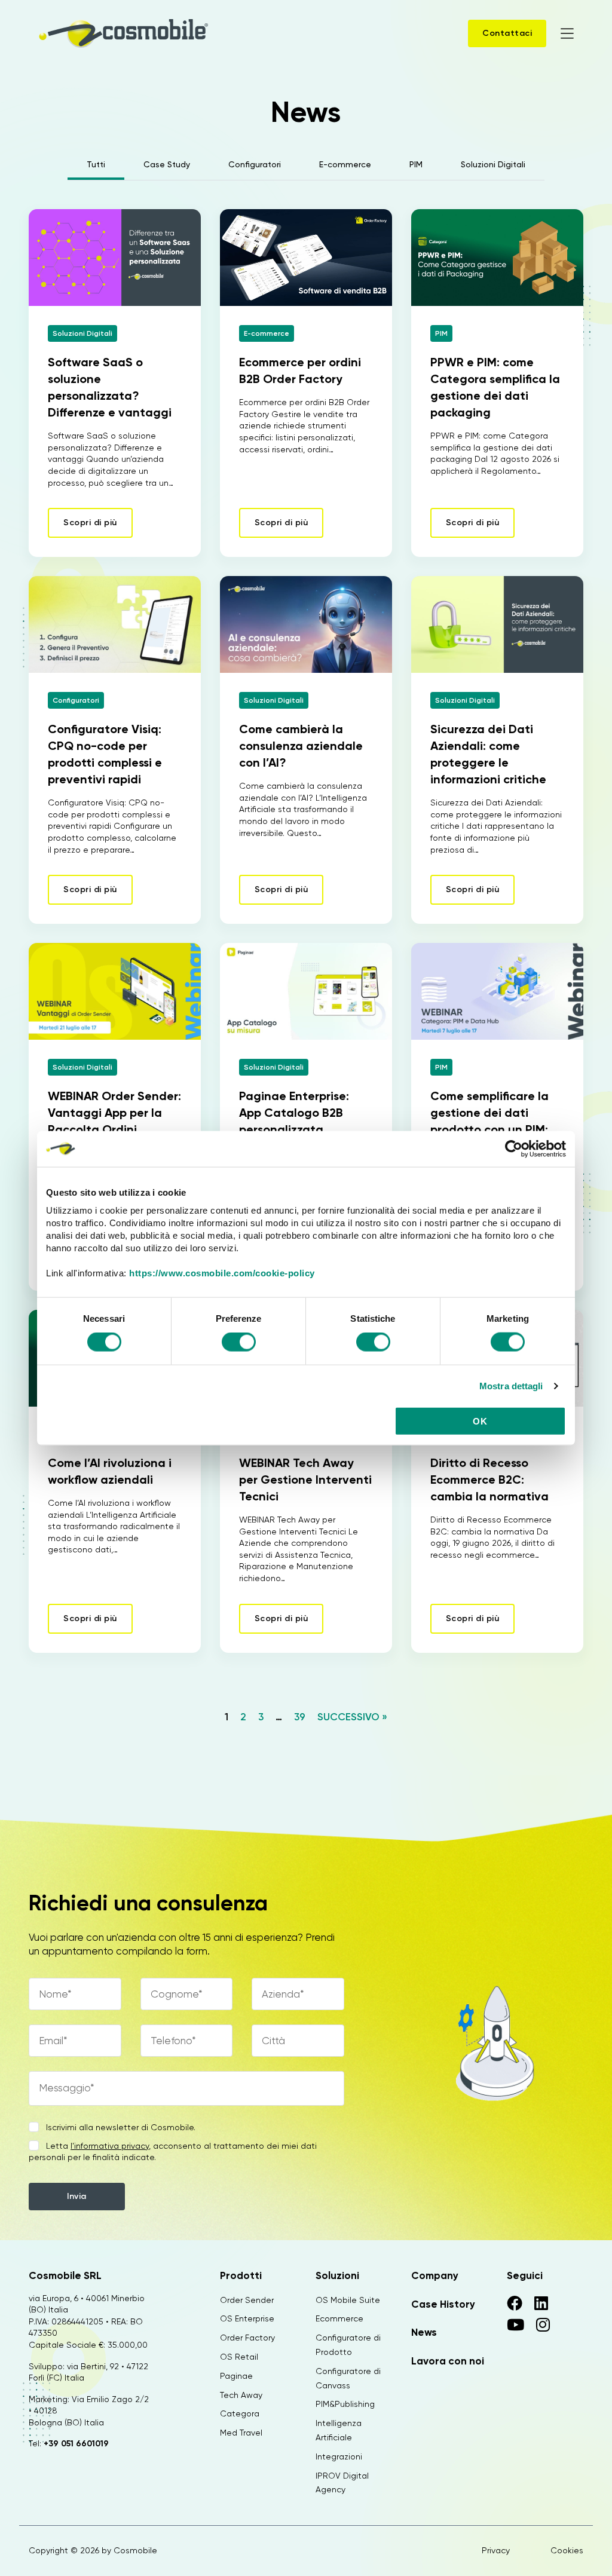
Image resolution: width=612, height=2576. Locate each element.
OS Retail (239, 2357)
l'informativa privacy (110, 2146)
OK (480, 1421)
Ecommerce (339, 2318)
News (424, 2332)
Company (435, 2275)
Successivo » (352, 1717)
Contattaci (507, 33)
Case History (443, 2304)
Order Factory (247, 2338)
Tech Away (241, 2395)
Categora (240, 2413)
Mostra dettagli (511, 1385)
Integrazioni (339, 2456)
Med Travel (241, 2433)
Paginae (236, 2376)
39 (300, 1717)
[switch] (239, 1343)
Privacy (496, 2550)
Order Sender (247, 2300)
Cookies (567, 2550)
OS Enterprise (247, 2318)
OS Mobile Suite (348, 2300)
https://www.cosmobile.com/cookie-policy (222, 1273)
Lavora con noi (448, 2361)
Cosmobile (135, 2550)
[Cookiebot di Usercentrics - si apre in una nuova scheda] (514, 1148)
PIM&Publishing (345, 2404)
